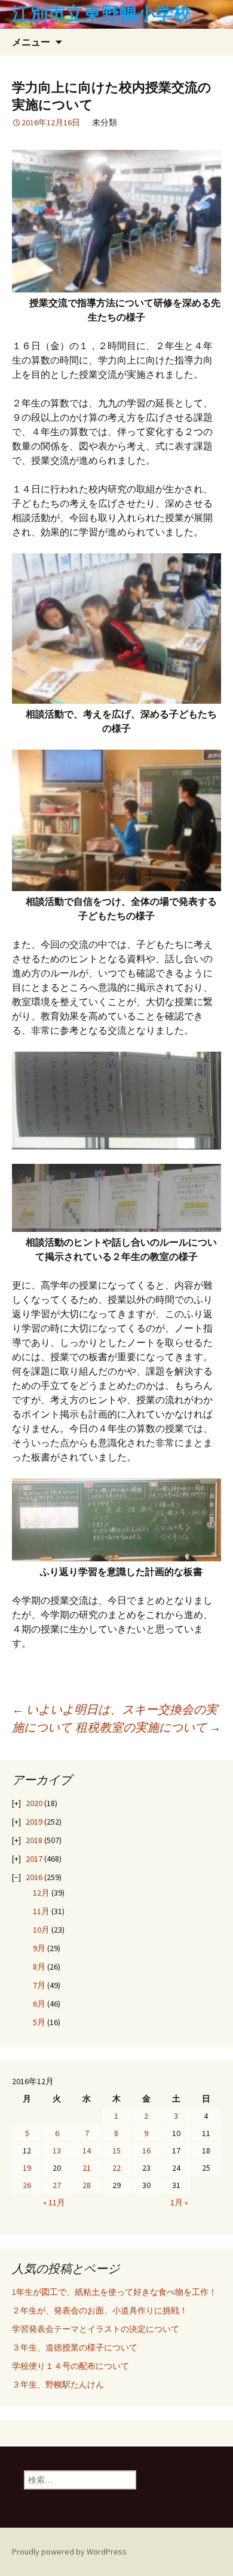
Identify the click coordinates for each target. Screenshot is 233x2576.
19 (27, 2168)
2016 (34, 1877)
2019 (34, 1822)
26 (27, 2185)
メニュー (31, 42)
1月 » (179, 2202)
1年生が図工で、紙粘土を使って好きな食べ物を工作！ (114, 2292)
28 (87, 2185)
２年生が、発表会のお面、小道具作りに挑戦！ (100, 2310)
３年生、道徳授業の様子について (75, 2347)
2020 (34, 1803)
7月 (39, 1985)
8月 (39, 1967)
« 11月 (54, 2202)
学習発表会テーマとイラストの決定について (96, 2329)
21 (87, 2168)
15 (116, 2150)
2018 (34, 1840)
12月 (41, 1893)
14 (87, 2150)
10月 (41, 1930)
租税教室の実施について (148, 1727)
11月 (41, 1911)
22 (116, 2168)
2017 (34, 1859)
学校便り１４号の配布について (70, 2366)
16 (146, 2150)
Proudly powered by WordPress (69, 2552)
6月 (39, 2004)
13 (57, 2150)
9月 (39, 1948)
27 (57, 2185)
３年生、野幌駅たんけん (62, 2384)
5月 (39, 2022)
